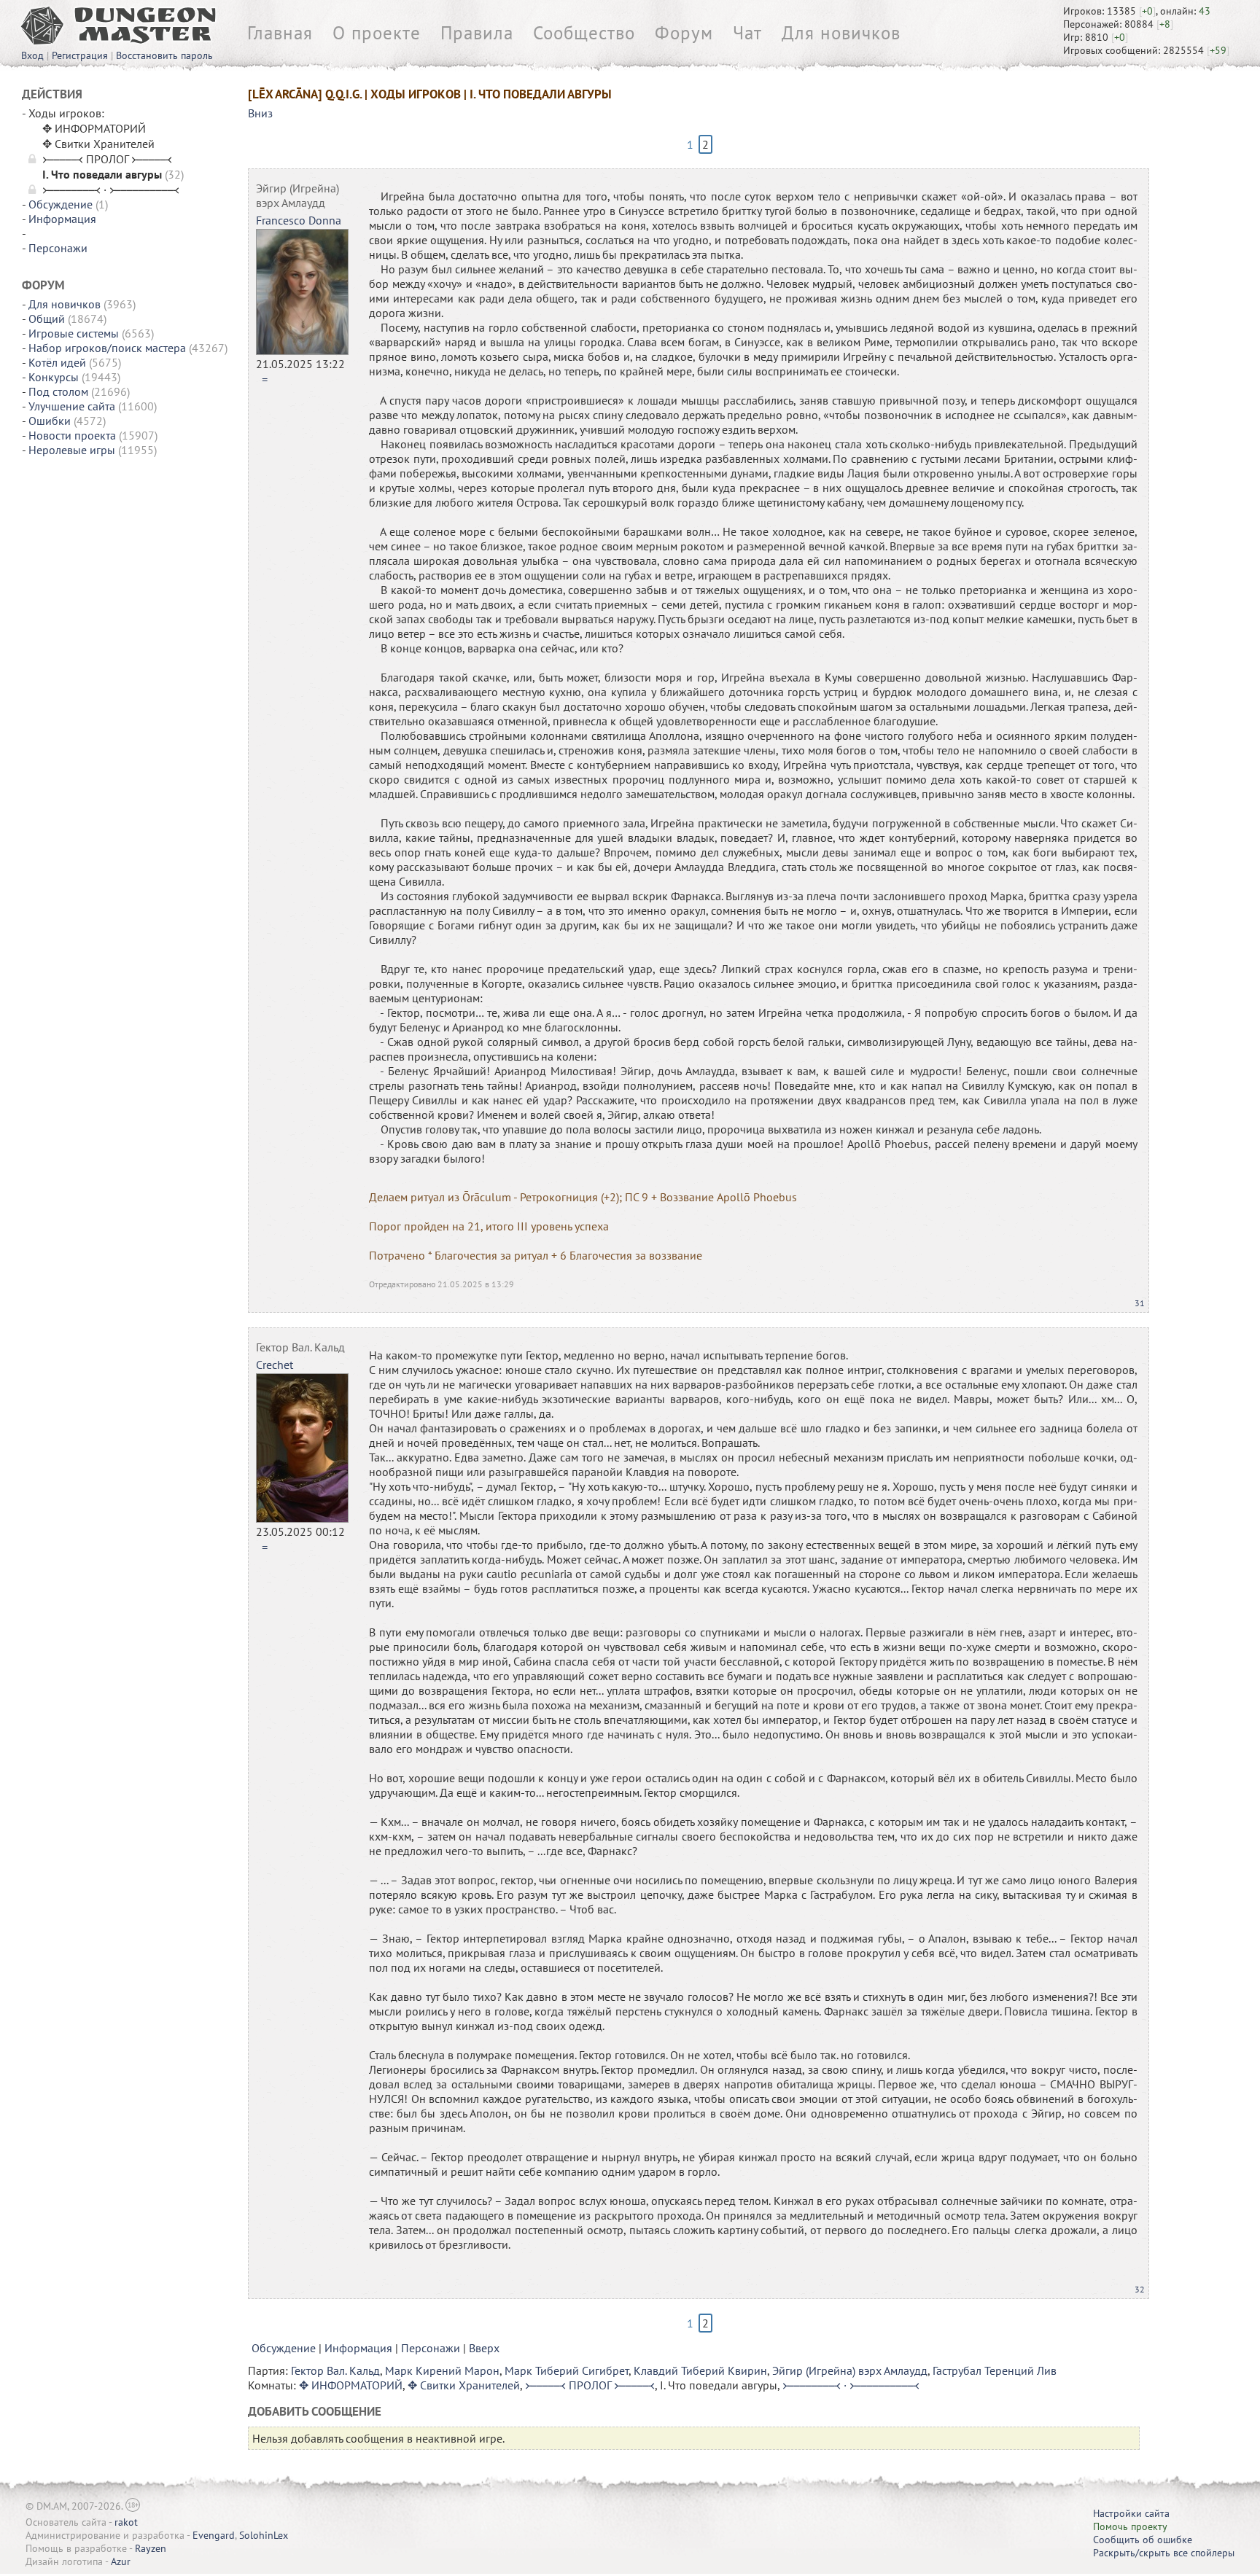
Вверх (484, 2348)
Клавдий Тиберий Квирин (700, 2370)
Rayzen (151, 2548)
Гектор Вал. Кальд (300, 1347)
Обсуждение (61, 204)
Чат (747, 33)
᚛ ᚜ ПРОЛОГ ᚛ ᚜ (590, 2385)
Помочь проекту (1130, 2526)
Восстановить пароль (164, 55)
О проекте (377, 33)
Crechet (275, 1365)
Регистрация (80, 55)
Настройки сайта (1131, 2513)
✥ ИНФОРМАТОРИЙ (351, 2385)
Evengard (214, 2535)
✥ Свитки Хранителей (464, 2385)
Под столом (58, 391)
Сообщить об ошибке (1143, 2540)
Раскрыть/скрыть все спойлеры (1164, 2553)
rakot (126, 2522)
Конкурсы (54, 377)
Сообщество (584, 33)
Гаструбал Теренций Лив (995, 2370)
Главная (280, 33)
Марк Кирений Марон (442, 2370)
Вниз (260, 113)
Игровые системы (74, 333)
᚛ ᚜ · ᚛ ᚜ (851, 2385)
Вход (32, 55)
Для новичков (841, 33)
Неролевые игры (72, 450)
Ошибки (50, 421)
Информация (62, 219)
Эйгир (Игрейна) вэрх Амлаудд (297, 195)
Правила (477, 33)
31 (1140, 1303)
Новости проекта (72, 435)
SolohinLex (264, 2535)
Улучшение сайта (72, 406)
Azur (121, 2561)
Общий (47, 319)
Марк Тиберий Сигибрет (567, 2370)
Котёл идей (57, 362)
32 (1140, 2289)
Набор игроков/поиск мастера (107, 348)
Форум (684, 33)
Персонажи (58, 248)
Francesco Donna (299, 220)
